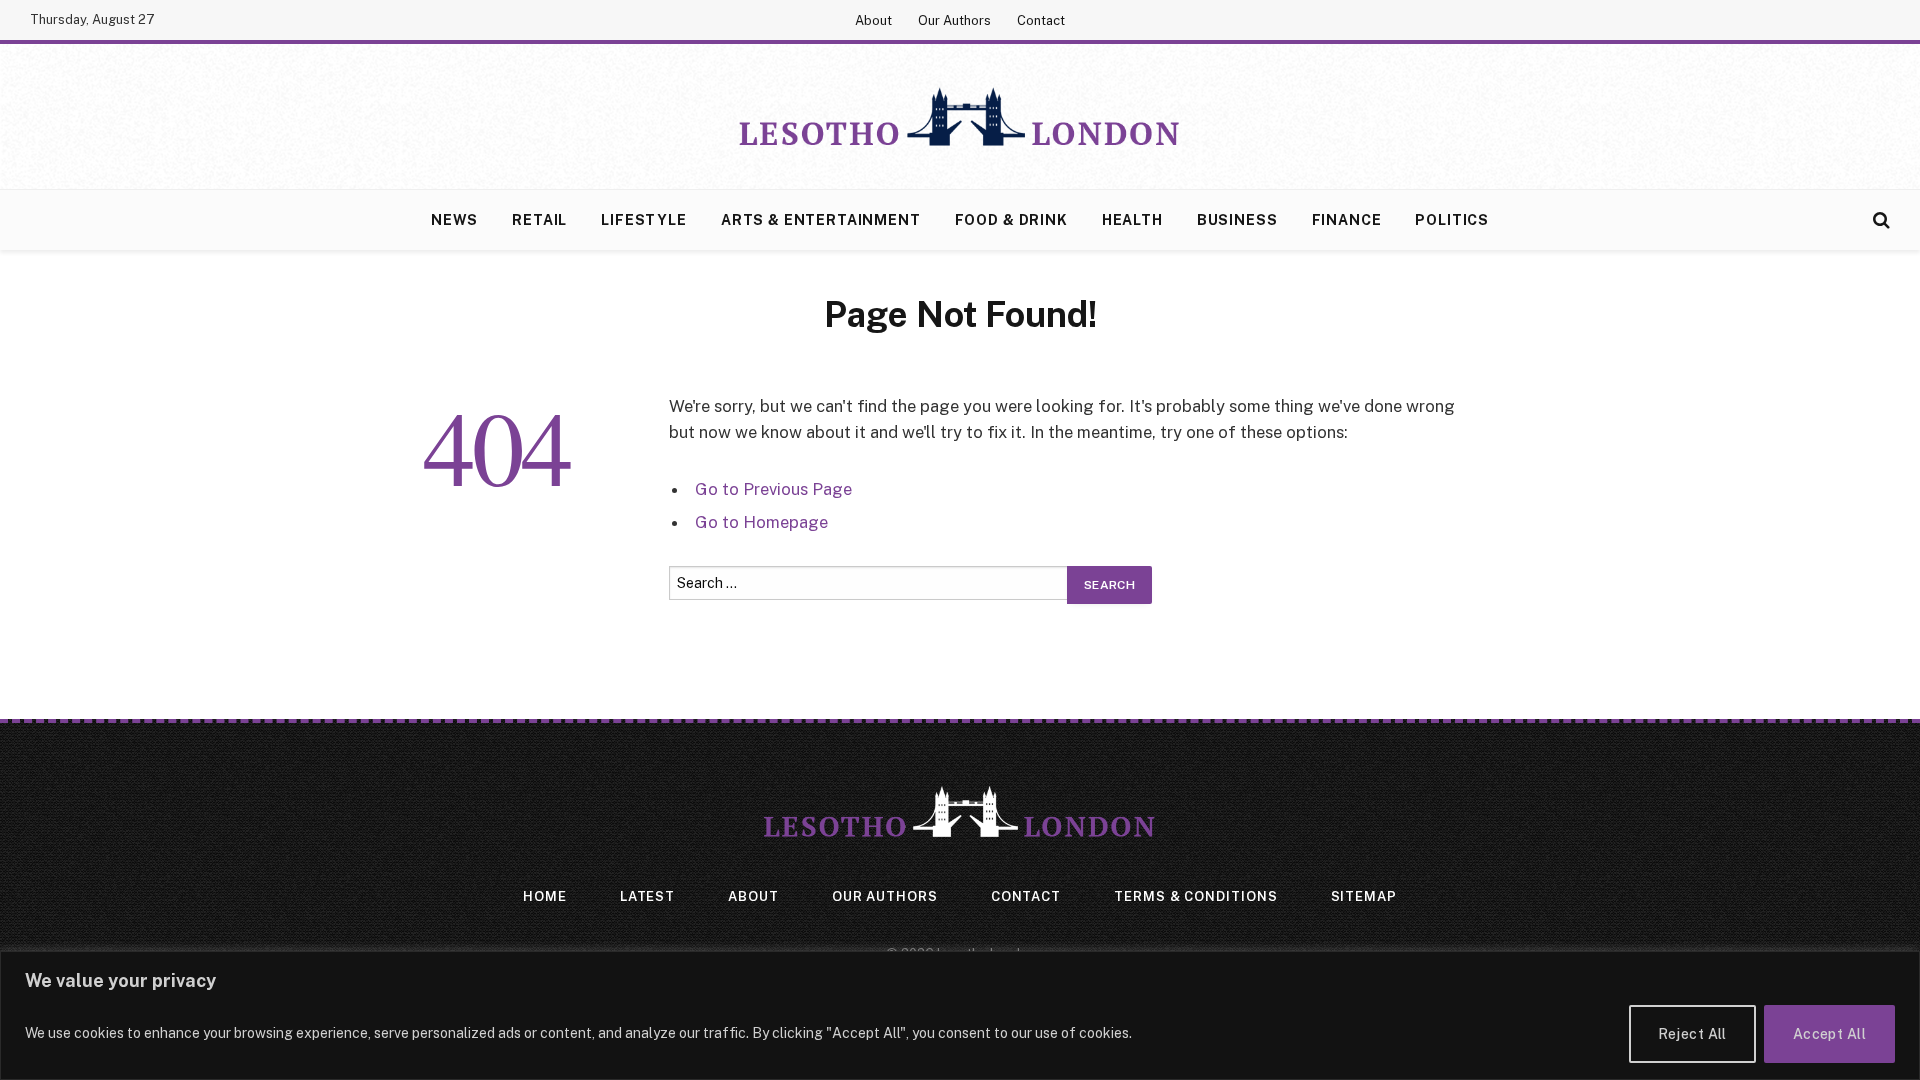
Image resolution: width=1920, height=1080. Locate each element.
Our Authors (954, 20)
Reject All (1692, 1034)
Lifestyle (644, 220)
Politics (1452, 220)
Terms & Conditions (1195, 896)
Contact (1041, 20)
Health (1132, 220)
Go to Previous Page (773, 489)
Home (545, 896)
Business (1237, 220)
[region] (960, 1015)
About (873, 20)
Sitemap (1364, 896)
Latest (647, 896)
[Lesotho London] (960, 117)
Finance (1347, 220)
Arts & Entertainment (821, 220)
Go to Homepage (761, 522)
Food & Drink (1011, 220)
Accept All (1829, 1034)
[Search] (1879, 220)
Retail (539, 220)
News (454, 220)
